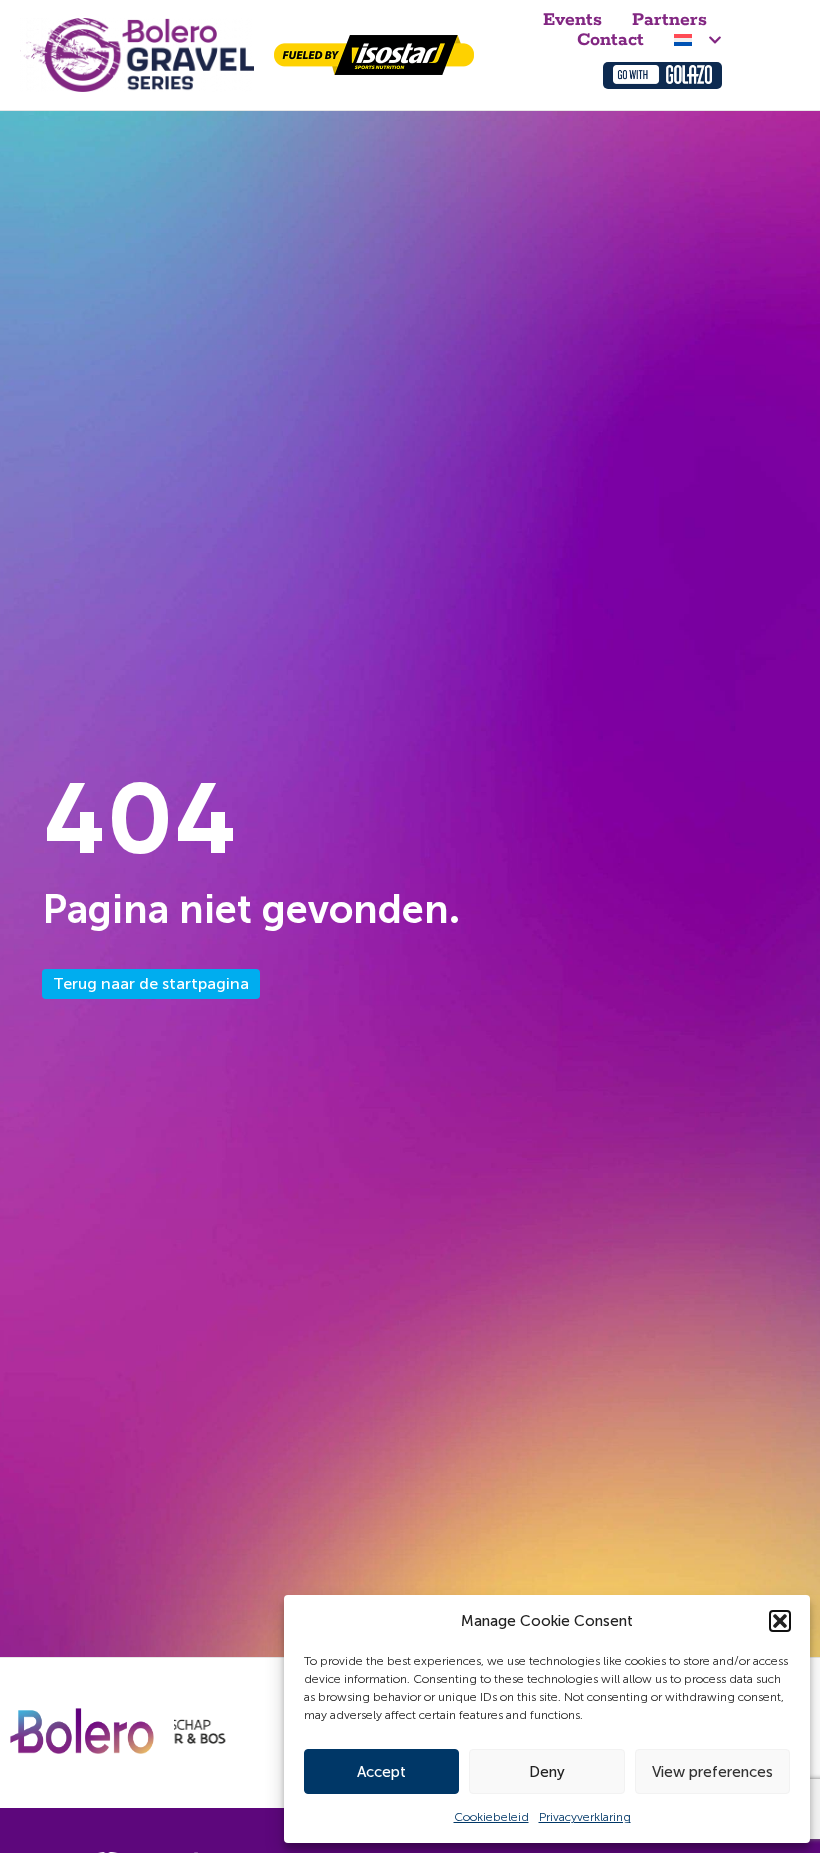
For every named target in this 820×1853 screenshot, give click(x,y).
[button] (780, 1621)
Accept (381, 1772)
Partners (669, 20)
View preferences (712, 1772)
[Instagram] (539, 65)
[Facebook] (552, 65)
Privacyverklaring (585, 1817)
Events (572, 20)
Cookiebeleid (491, 1817)
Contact (610, 40)
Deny (547, 1772)
